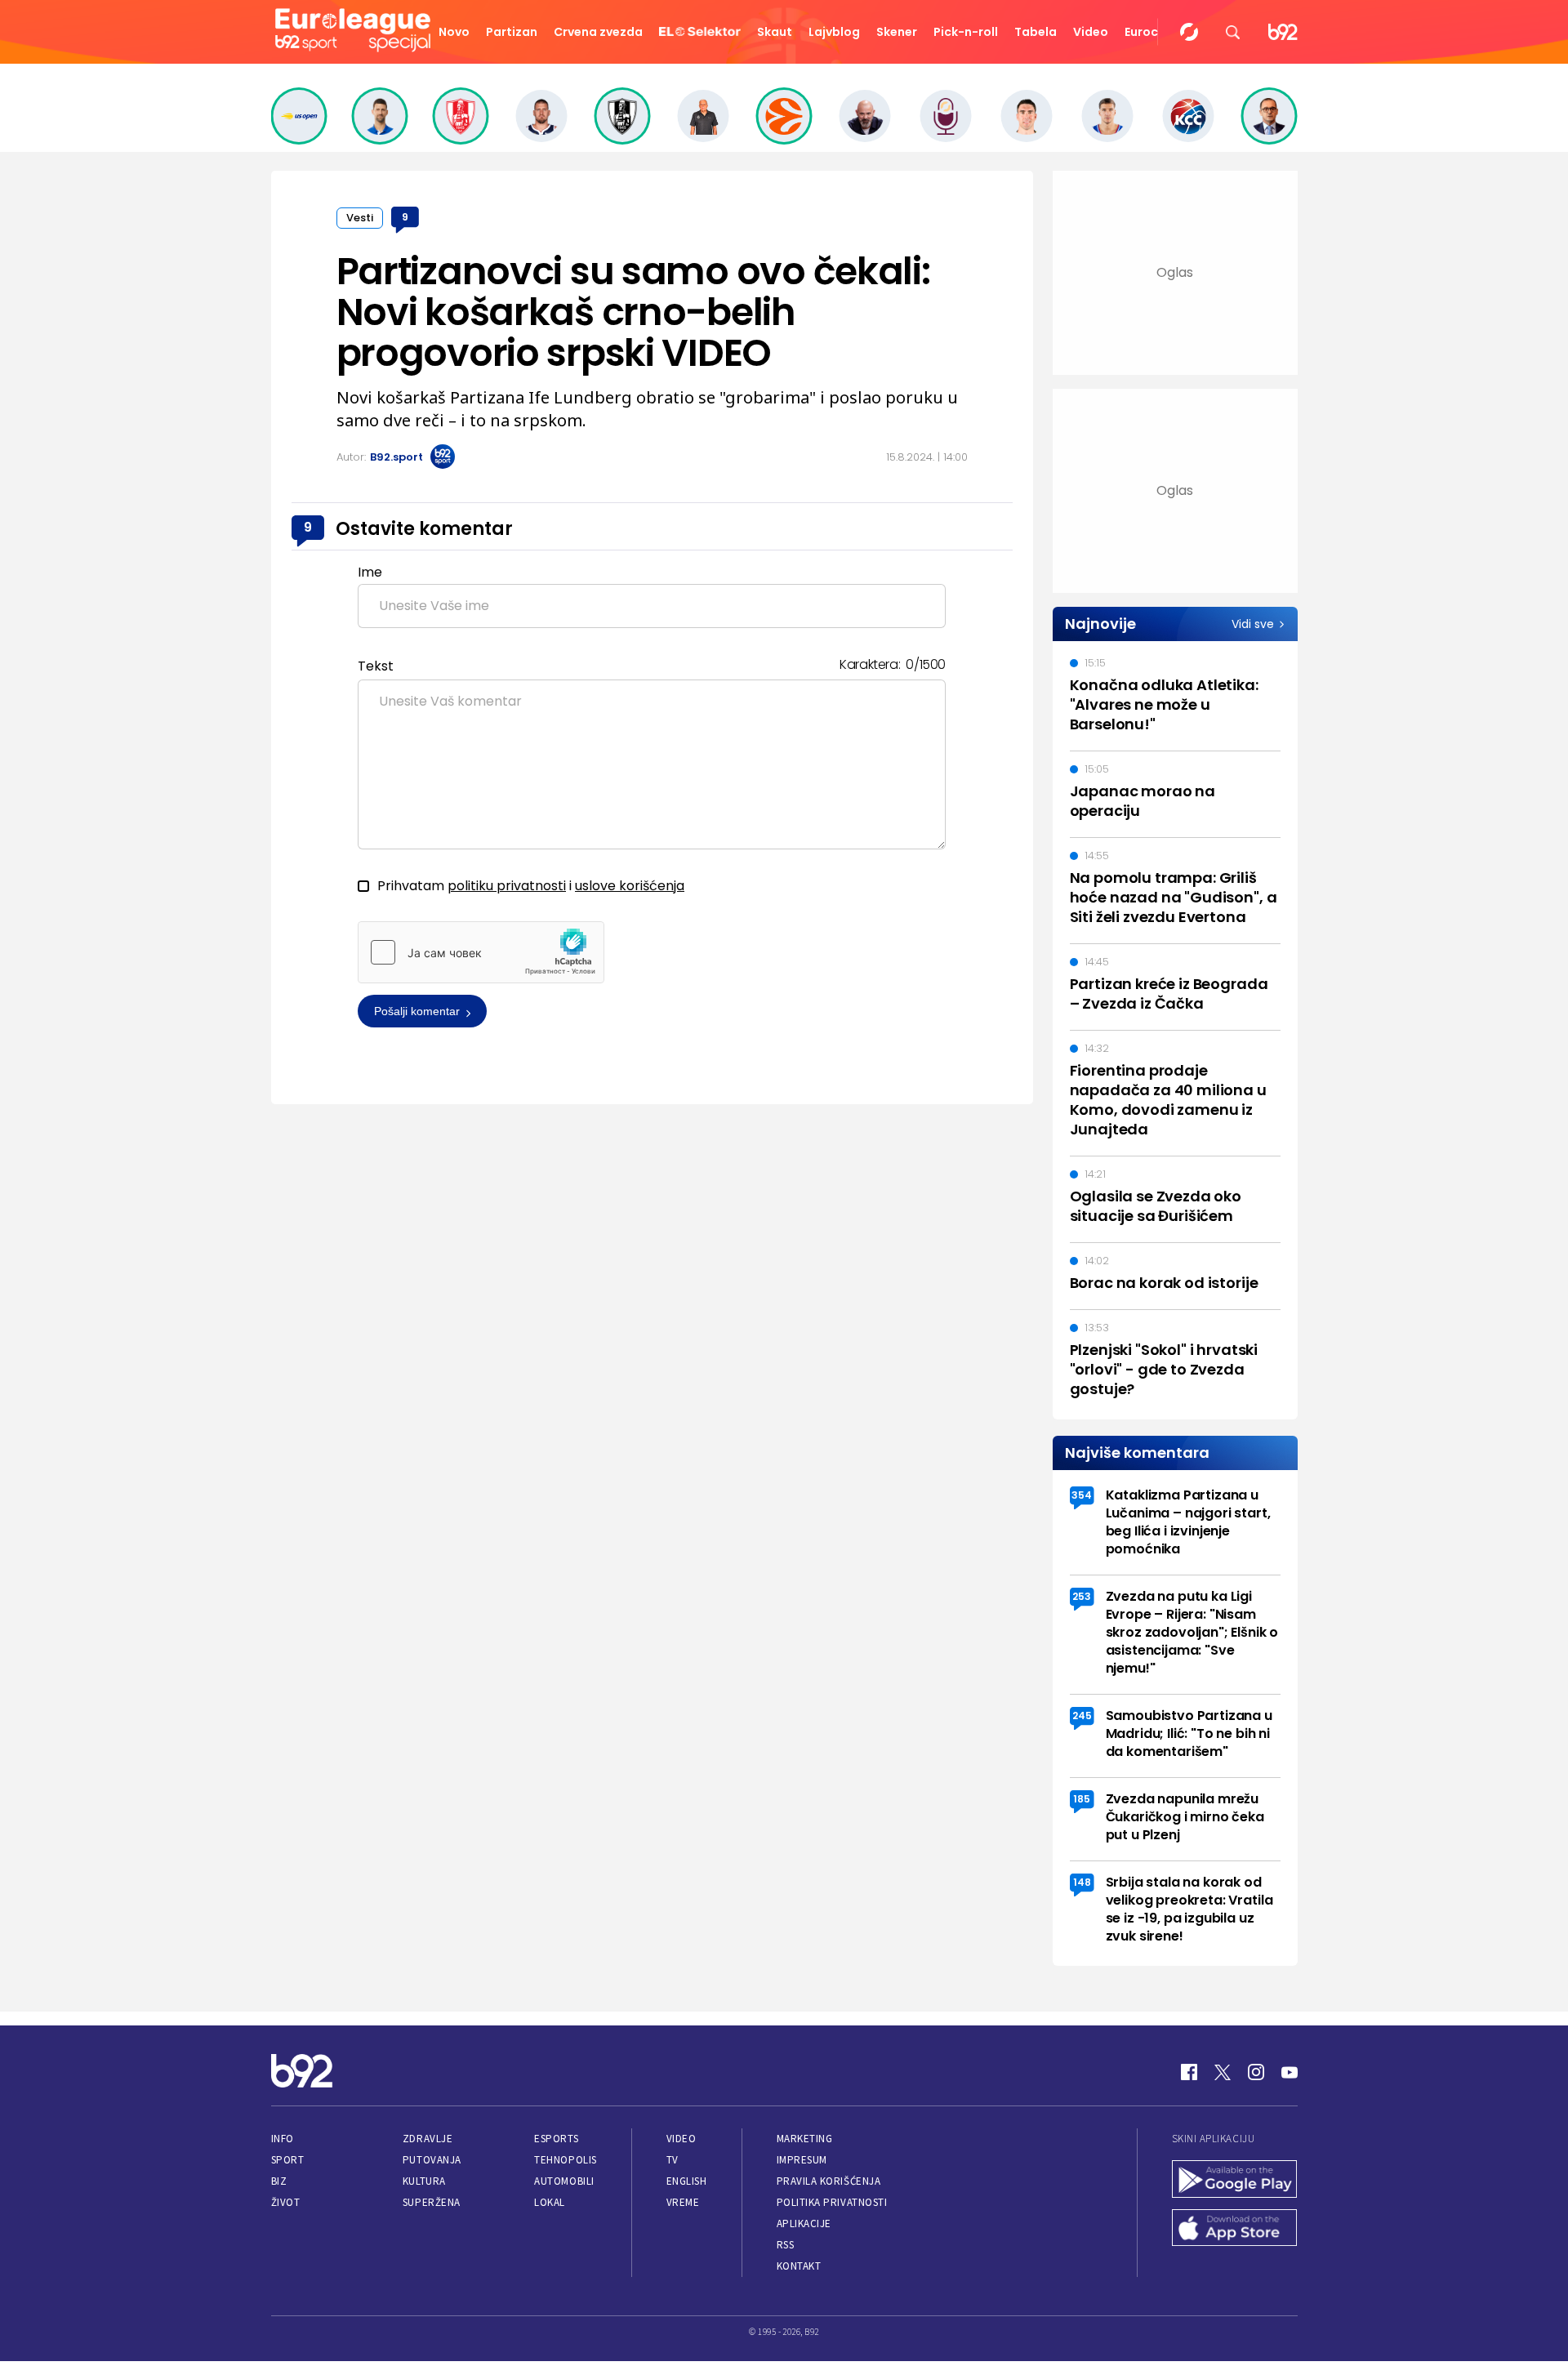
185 (1082, 1799)
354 (1082, 1495)
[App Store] (1235, 2230)
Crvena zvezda (598, 32)
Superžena (432, 2202)
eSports (556, 2139)
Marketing (805, 2139)
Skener (897, 32)
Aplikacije (804, 2223)
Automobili (564, 2181)
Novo (454, 32)
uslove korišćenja (630, 886)
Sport (288, 2160)
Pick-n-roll (966, 32)
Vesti (360, 218)
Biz (279, 2181)
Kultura (424, 2181)
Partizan (512, 32)
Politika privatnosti (832, 2202)
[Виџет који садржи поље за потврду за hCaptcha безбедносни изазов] (481, 952)
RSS (786, 2245)
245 (1082, 1716)
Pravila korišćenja (829, 2181)
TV (673, 2160)
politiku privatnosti (507, 886)
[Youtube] (1290, 2072)
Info (283, 2139)
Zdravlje (428, 2139)
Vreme (683, 2202)
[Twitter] (1223, 2072)
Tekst (376, 666)
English (687, 2181)
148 (1082, 1882)
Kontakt (799, 2266)
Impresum (802, 2160)
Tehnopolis (565, 2160)
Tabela (1036, 32)
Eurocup (1149, 32)
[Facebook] (1189, 2072)
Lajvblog (834, 32)
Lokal (550, 2202)
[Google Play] (1235, 2181)
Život (286, 2202)
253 (1082, 1596)
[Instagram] (1256, 2072)
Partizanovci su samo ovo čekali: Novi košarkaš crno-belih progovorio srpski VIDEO (633, 312)
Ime (370, 572)
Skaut (775, 32)
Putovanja (432, 2160)
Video (1091, 32)
